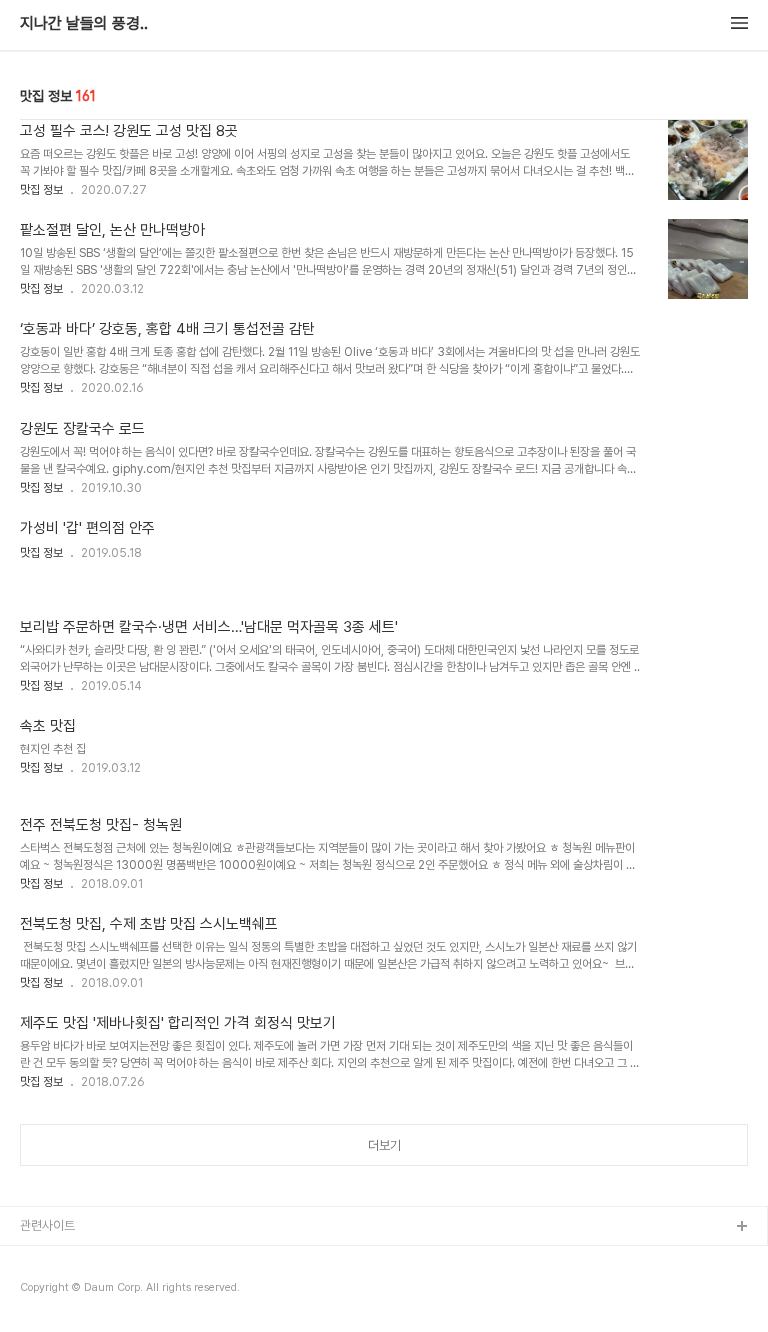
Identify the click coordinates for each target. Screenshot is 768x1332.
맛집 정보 (41, 190)
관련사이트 (47, 1225)
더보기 (384, 1145)
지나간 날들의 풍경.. (84, 24)
